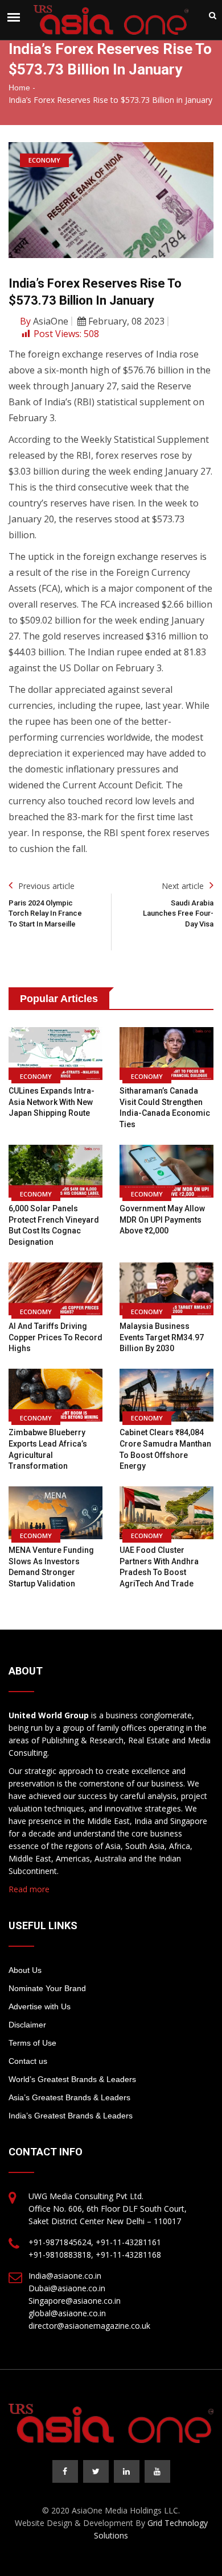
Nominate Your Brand (47, 1988)
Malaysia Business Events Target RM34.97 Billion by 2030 (162, 1337)
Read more (29, 1889)
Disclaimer (27, 2025)
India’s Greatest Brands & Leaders (71, 2116)
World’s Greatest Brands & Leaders (72, 2079)
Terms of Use (32, 2043)
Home (19, 88)
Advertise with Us (40, 2006)
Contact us (28, 2061)
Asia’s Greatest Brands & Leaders (69, 2097)
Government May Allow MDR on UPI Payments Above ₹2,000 (162, 1220)
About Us (25, 1970)
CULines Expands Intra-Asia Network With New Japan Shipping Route (52, 1102)
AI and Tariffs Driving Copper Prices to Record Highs (55, 1337)
